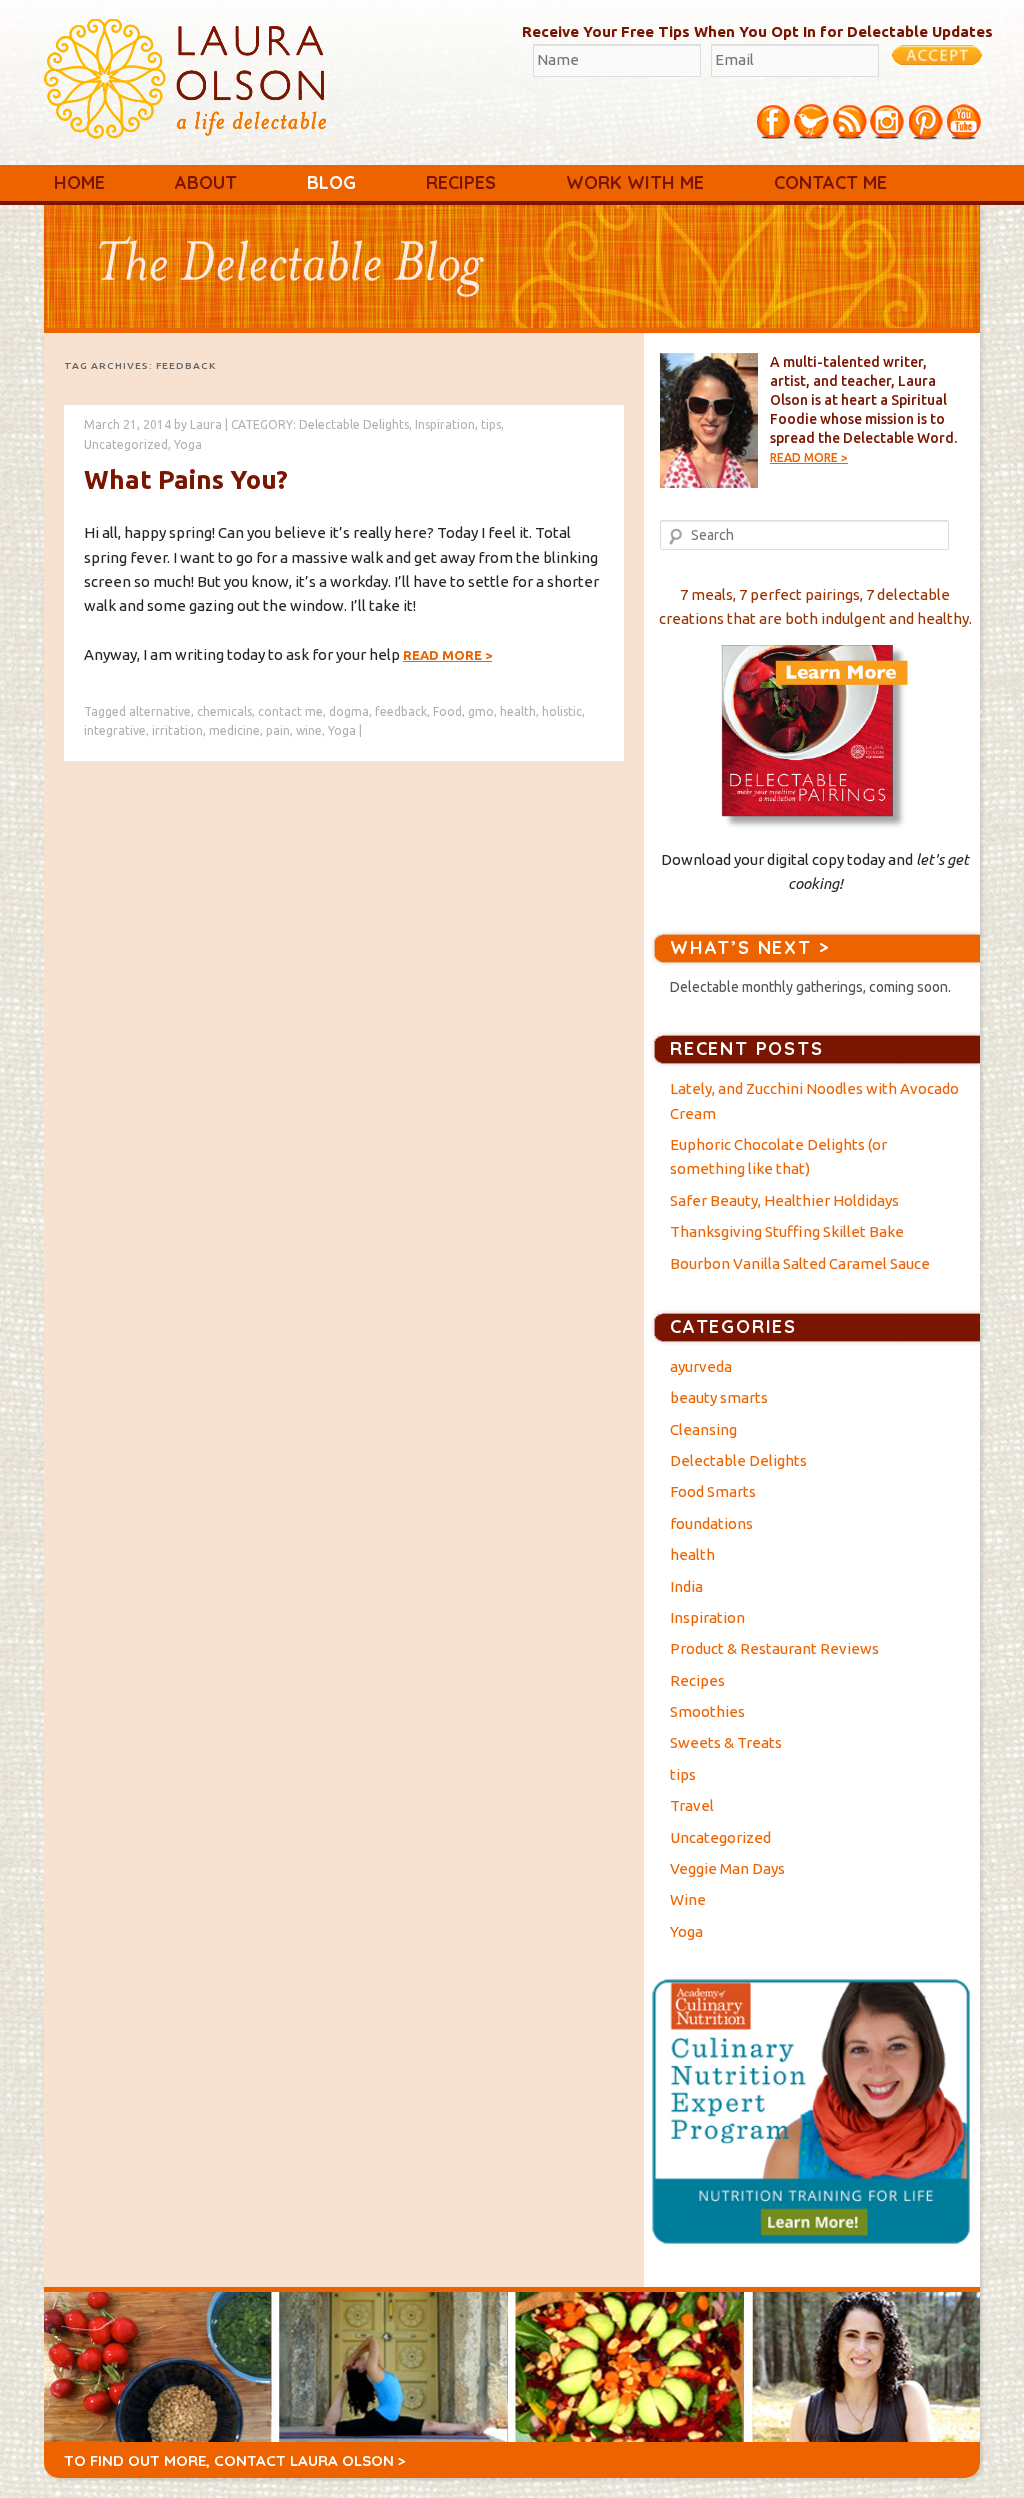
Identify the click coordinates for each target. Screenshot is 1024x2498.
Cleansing (703, 1429)
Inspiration (445, 424)
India (686, 1586)
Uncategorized (126, 444)
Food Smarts (713, 1491)
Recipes (461, 182)
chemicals (224, 711)
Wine (688, 1899)
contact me (290, 711)
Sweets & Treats (726, 1742)
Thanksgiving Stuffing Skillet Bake (787, 1231)
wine (309, 730)
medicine (234, 730)
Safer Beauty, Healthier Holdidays (784, 1200)
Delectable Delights (354, 424)
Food (447, 711)
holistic (562, 711)
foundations (711, 1523)
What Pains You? (186, 479)
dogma (349, 711)
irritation (177, 730)
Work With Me (635, 182)
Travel (692, 1805)
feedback (401, 711)
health (518, 711)
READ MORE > (809, 457)
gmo (481, 711)
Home (79, 182)
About (206, 182)
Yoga (188, 444)
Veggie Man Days (727, 1868)
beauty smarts (719, 1397)
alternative (160, 711)
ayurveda (701, 1366)
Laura (206, 424)
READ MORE (447, 655)
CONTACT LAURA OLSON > (310, 2460)
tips (491, 424)
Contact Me (830, 182)
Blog (331, 182)
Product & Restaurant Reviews (774, 1648)
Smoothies (707, 1711)
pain (278, 730)
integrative (115, 730)
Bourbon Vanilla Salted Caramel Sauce (800, 1263)
